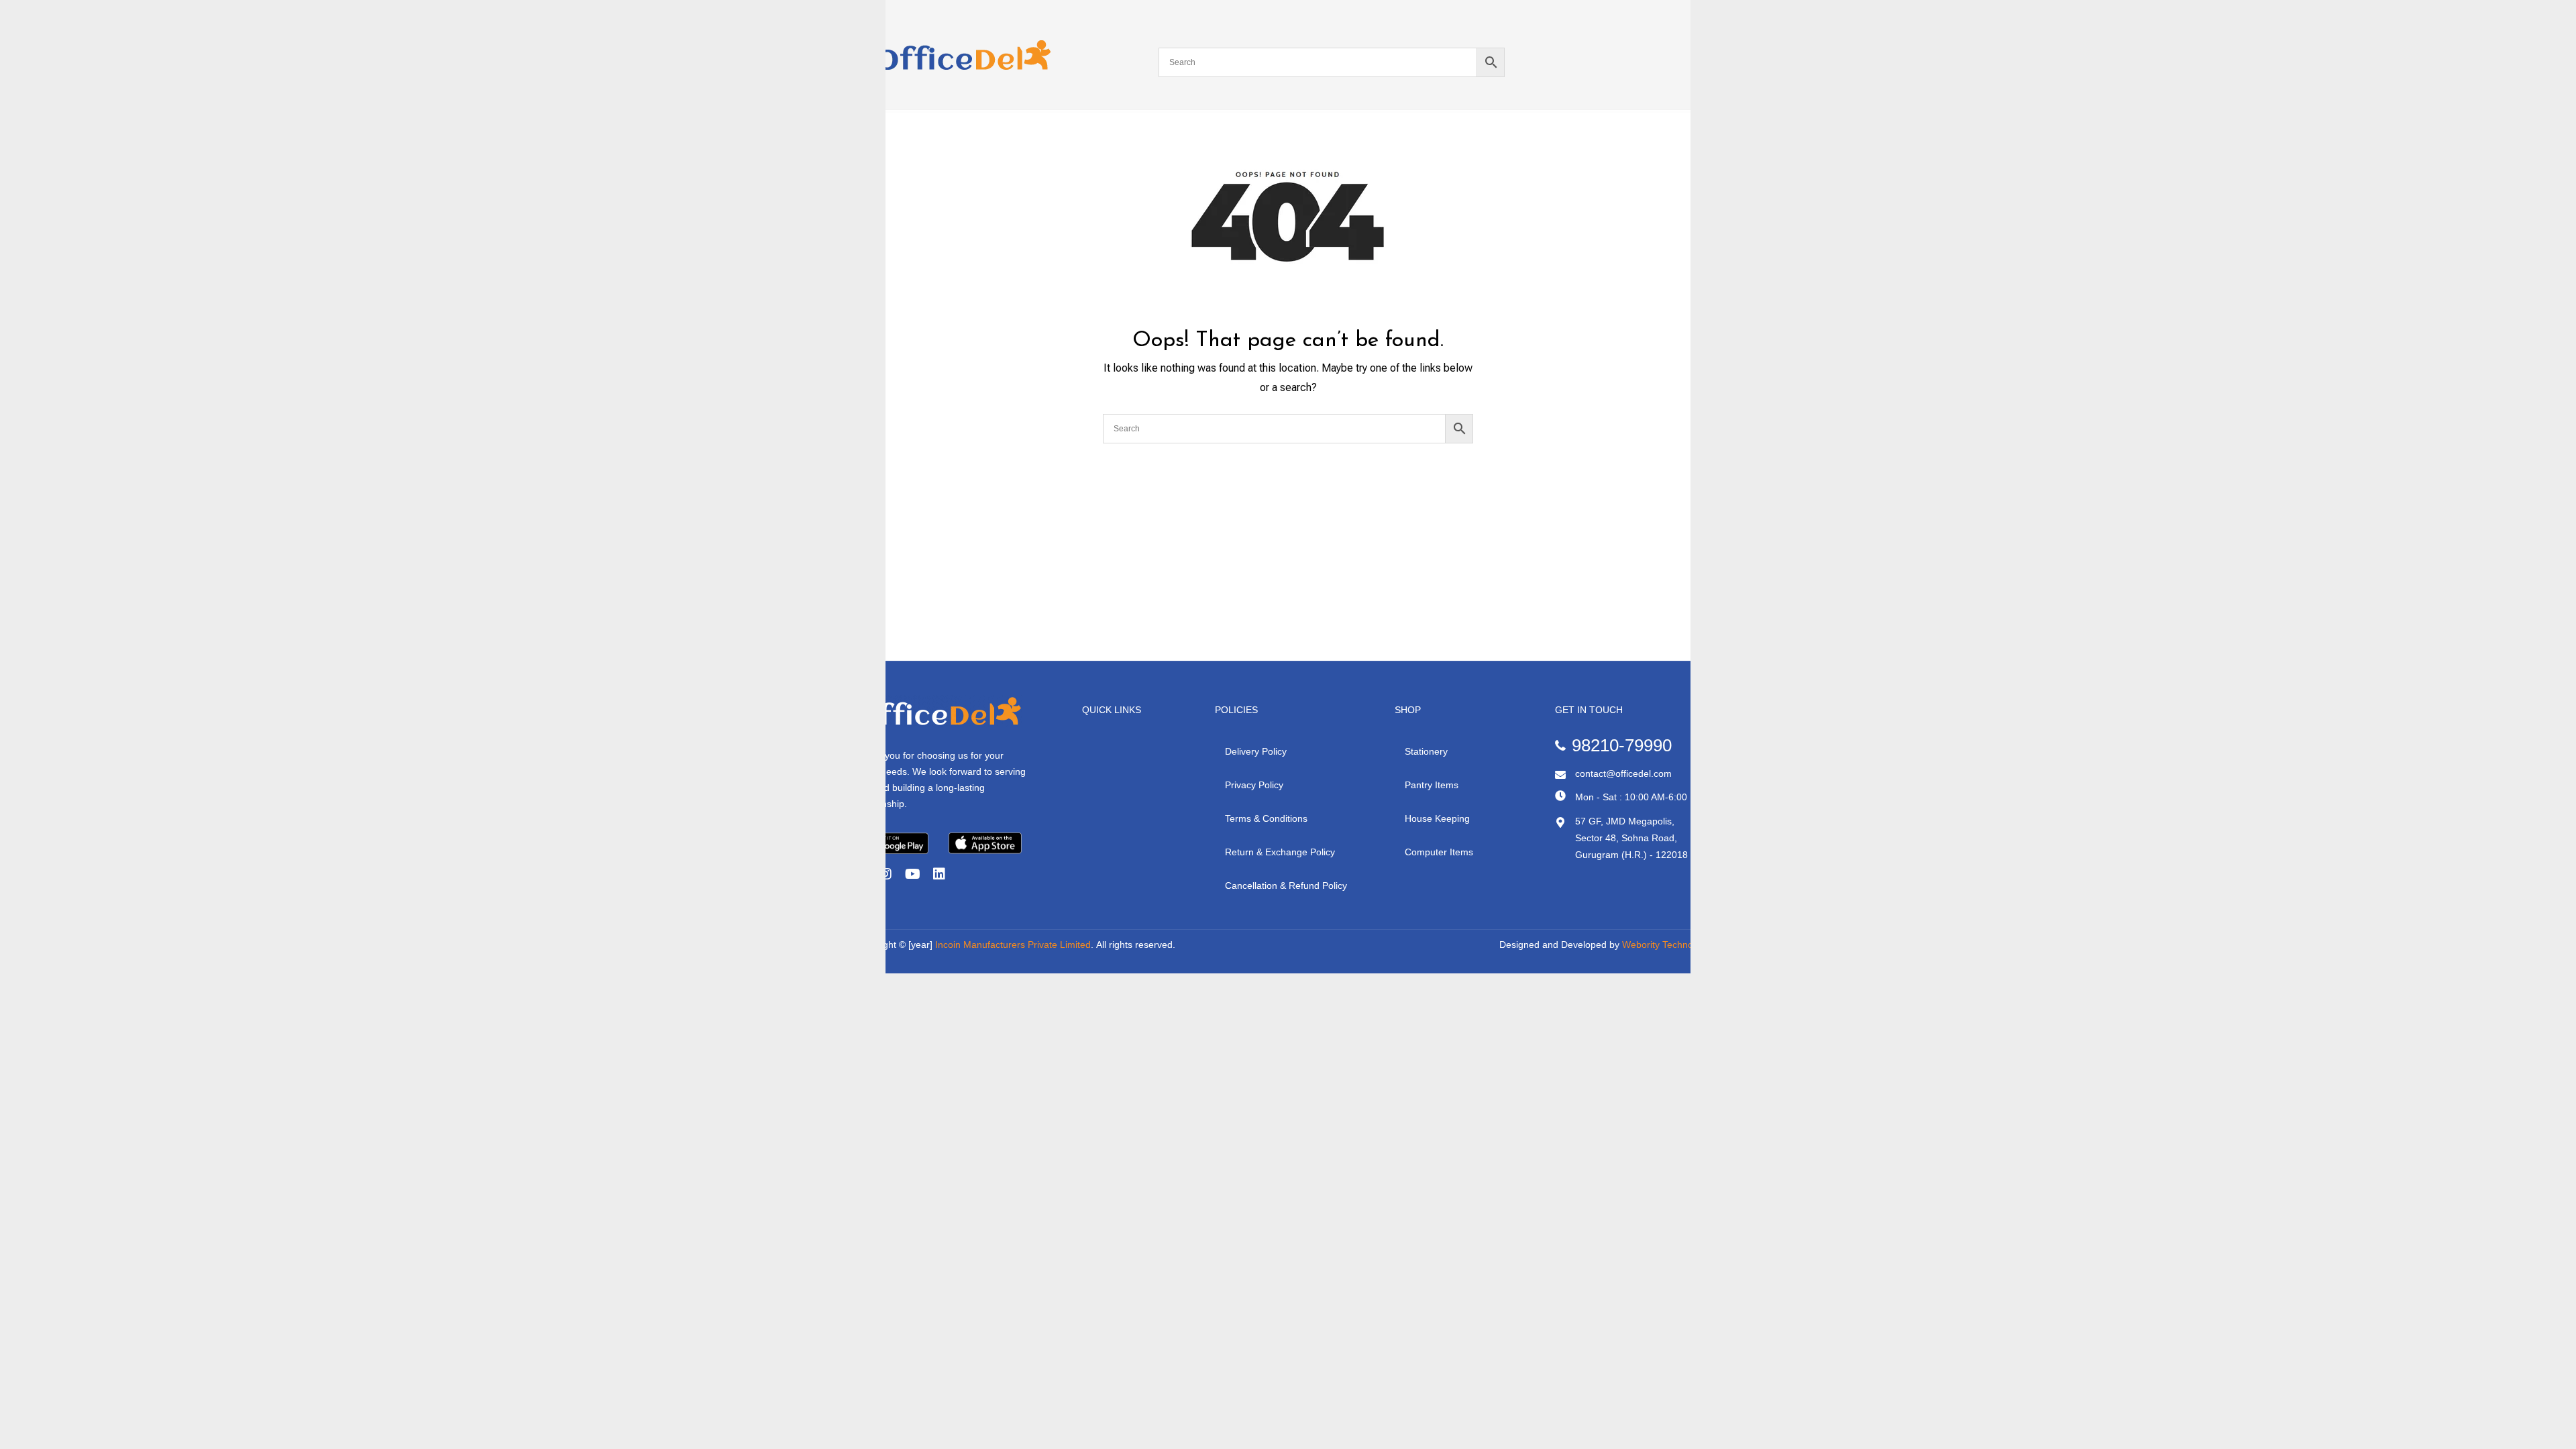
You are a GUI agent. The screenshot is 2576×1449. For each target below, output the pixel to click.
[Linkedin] (939, 874)
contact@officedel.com (1623, 773)
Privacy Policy (1254, 785)
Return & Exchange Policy (1280, 852)
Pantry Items (1432, 785)
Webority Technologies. (1671, 945)
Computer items (1439, 852)
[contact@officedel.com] (1560, 775)
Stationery (1426, 751)
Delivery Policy (1256, 751)
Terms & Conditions (1266, 818)
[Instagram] (885, 874)
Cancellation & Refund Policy (1286, 885)
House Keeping (1437, 818)
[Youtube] (912, 874)
